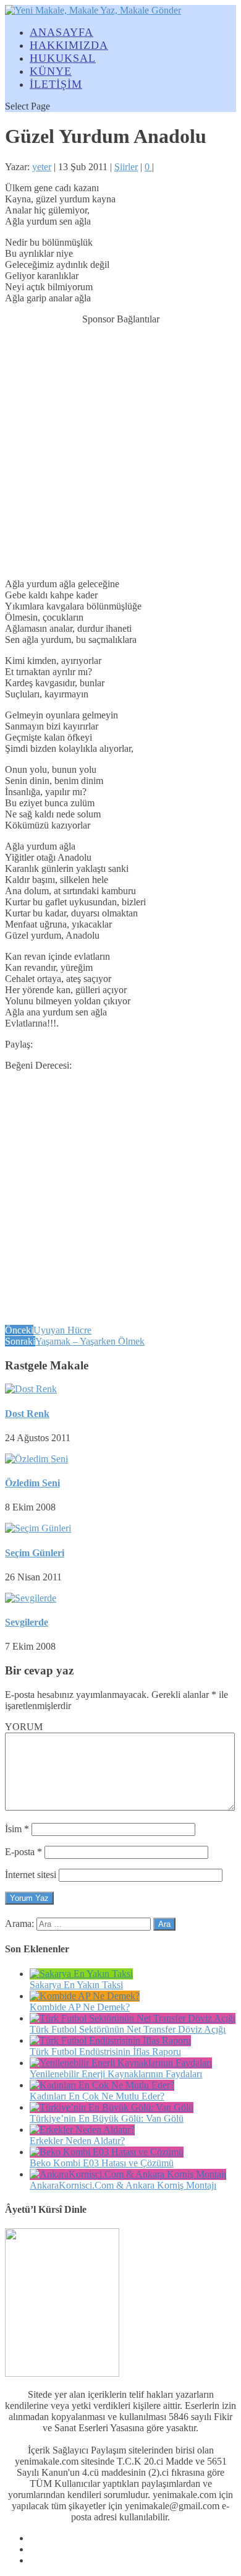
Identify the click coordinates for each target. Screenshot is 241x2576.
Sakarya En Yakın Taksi (76, 1985)
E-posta (23, 1852)
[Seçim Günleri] (38, 1528)
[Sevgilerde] (31, 1598)
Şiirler (126, 167)
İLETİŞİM (56, 84)
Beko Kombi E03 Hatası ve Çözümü (102, 2163)
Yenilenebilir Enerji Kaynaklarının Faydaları (116, 2074)
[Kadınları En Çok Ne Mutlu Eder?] (102, 2085)
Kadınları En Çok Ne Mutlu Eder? (97, 2096)
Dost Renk (27, 1414)
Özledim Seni (32, 1483)
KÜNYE (51, 71)
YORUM (24, 1727)
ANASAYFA (61, 32)
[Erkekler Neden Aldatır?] (82, 2130)
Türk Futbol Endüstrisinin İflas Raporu (105, 2052)
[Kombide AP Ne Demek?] (85, 1996)
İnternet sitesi (31, 1875)
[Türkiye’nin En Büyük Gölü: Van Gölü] (112, 2107)
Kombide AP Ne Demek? (80, 2007)
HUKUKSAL (63, 58)
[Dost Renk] (31, 1389)
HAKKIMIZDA (69, 45)
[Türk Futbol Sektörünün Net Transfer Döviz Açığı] (133, 2018)
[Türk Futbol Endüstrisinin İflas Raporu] (110, 2040)
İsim (17, 1829)
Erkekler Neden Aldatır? (77, 2141)
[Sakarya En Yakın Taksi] (81, 1974)
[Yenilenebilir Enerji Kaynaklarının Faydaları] (121, 2063)
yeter (42, 167)
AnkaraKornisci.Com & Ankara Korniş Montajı (123, 2185)
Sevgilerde (27, 1622)
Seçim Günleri (35, 1553)
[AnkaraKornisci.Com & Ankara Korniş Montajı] (128, 2174)
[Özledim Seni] (36, 1459)
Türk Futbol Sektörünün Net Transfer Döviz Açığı (128, 2029)
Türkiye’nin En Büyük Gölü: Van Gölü (107, 2118)
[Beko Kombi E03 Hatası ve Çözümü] (107, 2152)
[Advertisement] (120, 446)
